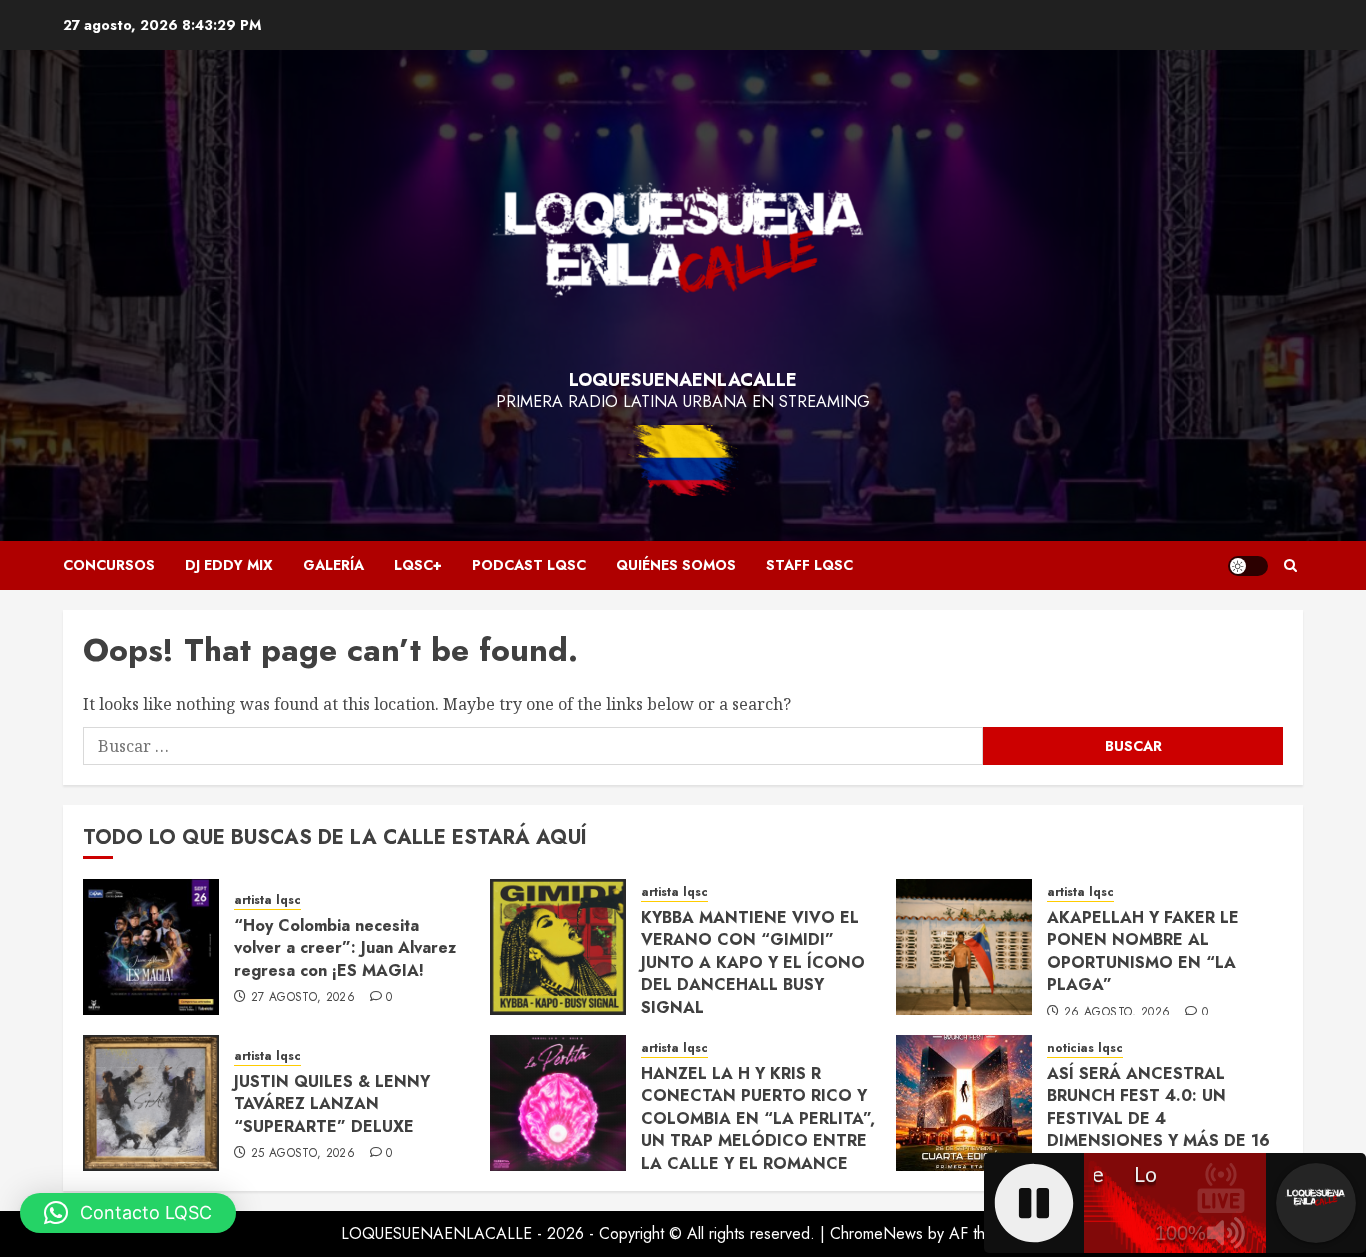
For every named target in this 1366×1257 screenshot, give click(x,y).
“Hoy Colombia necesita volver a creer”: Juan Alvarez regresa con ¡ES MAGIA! (345, 948)
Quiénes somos (676, 565)
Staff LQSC (809, 565)
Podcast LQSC (529, 565)
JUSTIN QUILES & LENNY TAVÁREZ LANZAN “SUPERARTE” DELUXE (332, 1104)
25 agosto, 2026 (303, 1154)
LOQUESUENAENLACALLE (683, 380)
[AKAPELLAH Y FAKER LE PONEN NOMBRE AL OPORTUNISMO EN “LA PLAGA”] (964, 947)
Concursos (109, 565)
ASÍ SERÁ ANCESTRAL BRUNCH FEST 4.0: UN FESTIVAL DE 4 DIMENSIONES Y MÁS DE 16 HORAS (1158, 1118)
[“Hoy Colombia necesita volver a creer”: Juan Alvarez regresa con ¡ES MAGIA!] (151, 947)
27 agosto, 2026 (303, 998)
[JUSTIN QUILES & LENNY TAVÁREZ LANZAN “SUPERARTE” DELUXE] (151, 1103)
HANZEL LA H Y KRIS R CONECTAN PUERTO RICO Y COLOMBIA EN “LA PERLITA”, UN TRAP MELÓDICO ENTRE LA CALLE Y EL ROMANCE (758, 1118)
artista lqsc (267, 900)
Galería (333, 565)
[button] (1290, 565)
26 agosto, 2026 (1117, 1013)
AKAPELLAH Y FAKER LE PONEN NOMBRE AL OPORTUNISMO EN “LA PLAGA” (1143, 951)
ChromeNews (876, 1233)
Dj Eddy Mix (229, 565)
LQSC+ (418, 565)
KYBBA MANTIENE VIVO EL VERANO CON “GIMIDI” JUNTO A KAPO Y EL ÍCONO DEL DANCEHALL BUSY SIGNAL (753, 962)
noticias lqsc (1085, 1048)
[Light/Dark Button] (1248, 566)
